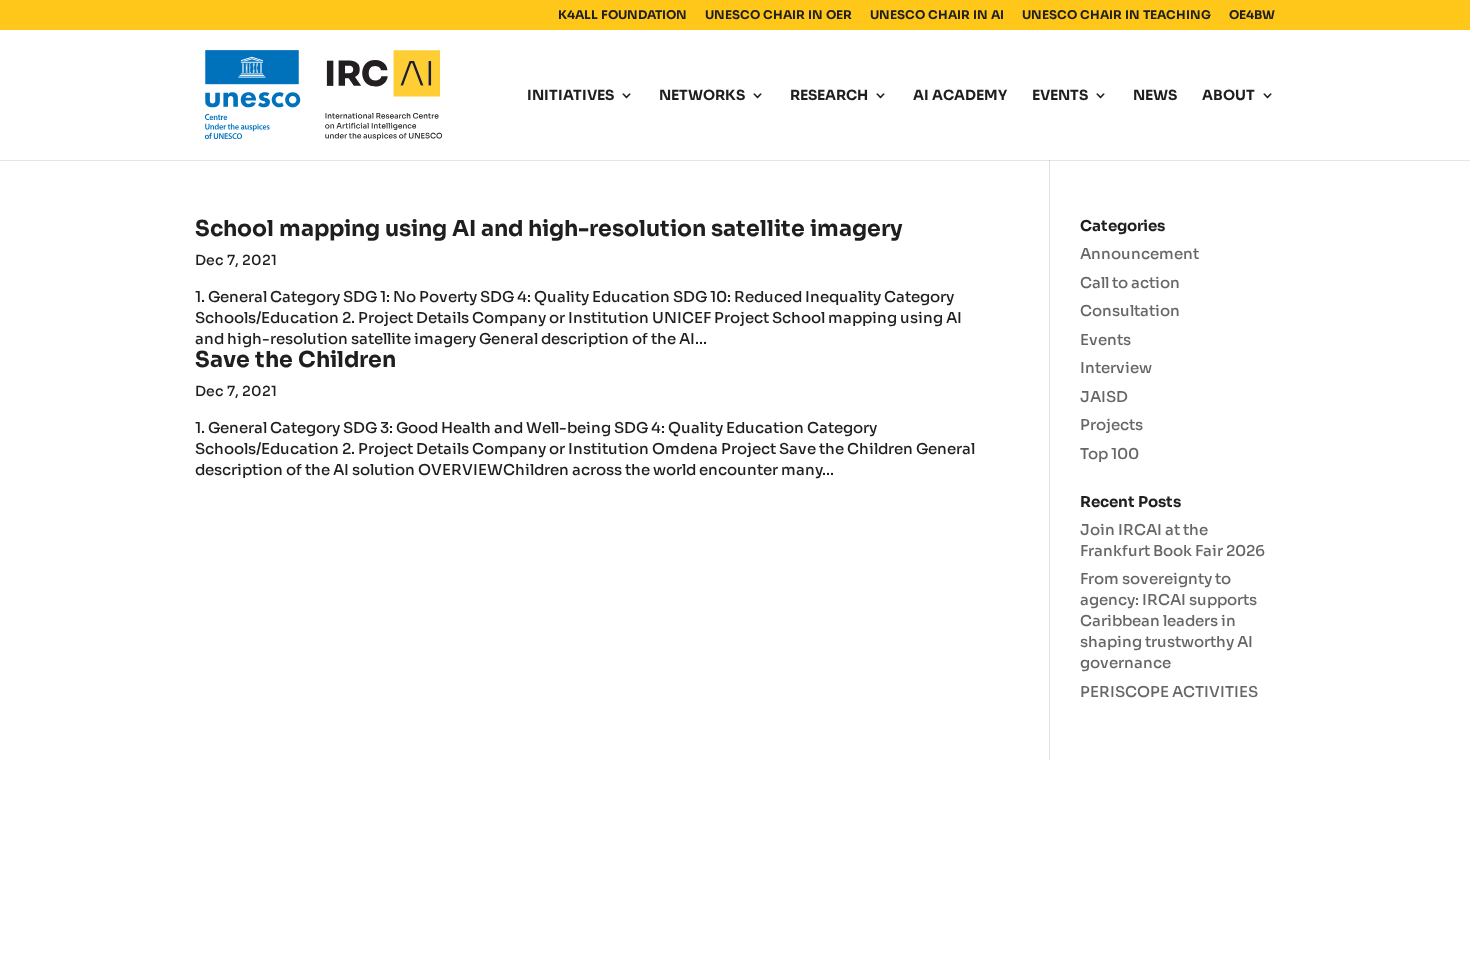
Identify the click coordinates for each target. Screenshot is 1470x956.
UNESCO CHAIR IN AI (937, 15)
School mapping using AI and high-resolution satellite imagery (549, 228)
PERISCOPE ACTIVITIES (1169, 691)
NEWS (1155, 96)
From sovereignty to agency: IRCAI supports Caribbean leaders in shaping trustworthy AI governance (1168, 620)
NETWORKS (702, 96)
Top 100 (1109, 453)
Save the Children (295, 359)
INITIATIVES (570, 96)
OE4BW (1252, 15)
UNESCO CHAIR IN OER (778, 15)
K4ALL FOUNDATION (622, 15)
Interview (1116, 367)
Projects (1111, 424)
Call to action (1130, 282)
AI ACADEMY (960, 96)
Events (1105, 339)
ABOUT (1228, 96)
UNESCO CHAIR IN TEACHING (1116, 15)
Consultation (1130, 310)
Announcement (1139, 253)
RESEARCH (829, 96)
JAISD (1104, 396)
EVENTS (1060, 96)
